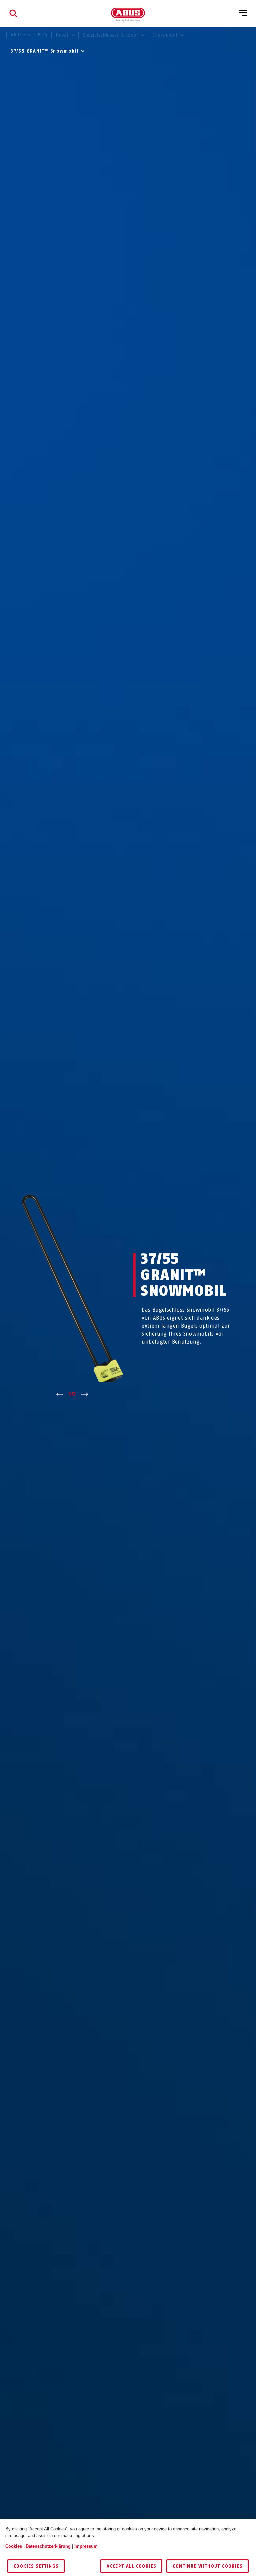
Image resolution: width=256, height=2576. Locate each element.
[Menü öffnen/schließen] (243, 13)
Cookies (14, 2546)
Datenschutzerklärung (48, 2546)
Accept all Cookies (131, 2566)
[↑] (60, 1395)
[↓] (85, 1395)
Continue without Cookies (207, 2566)
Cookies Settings (36, 2566)
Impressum (86, 2546)
